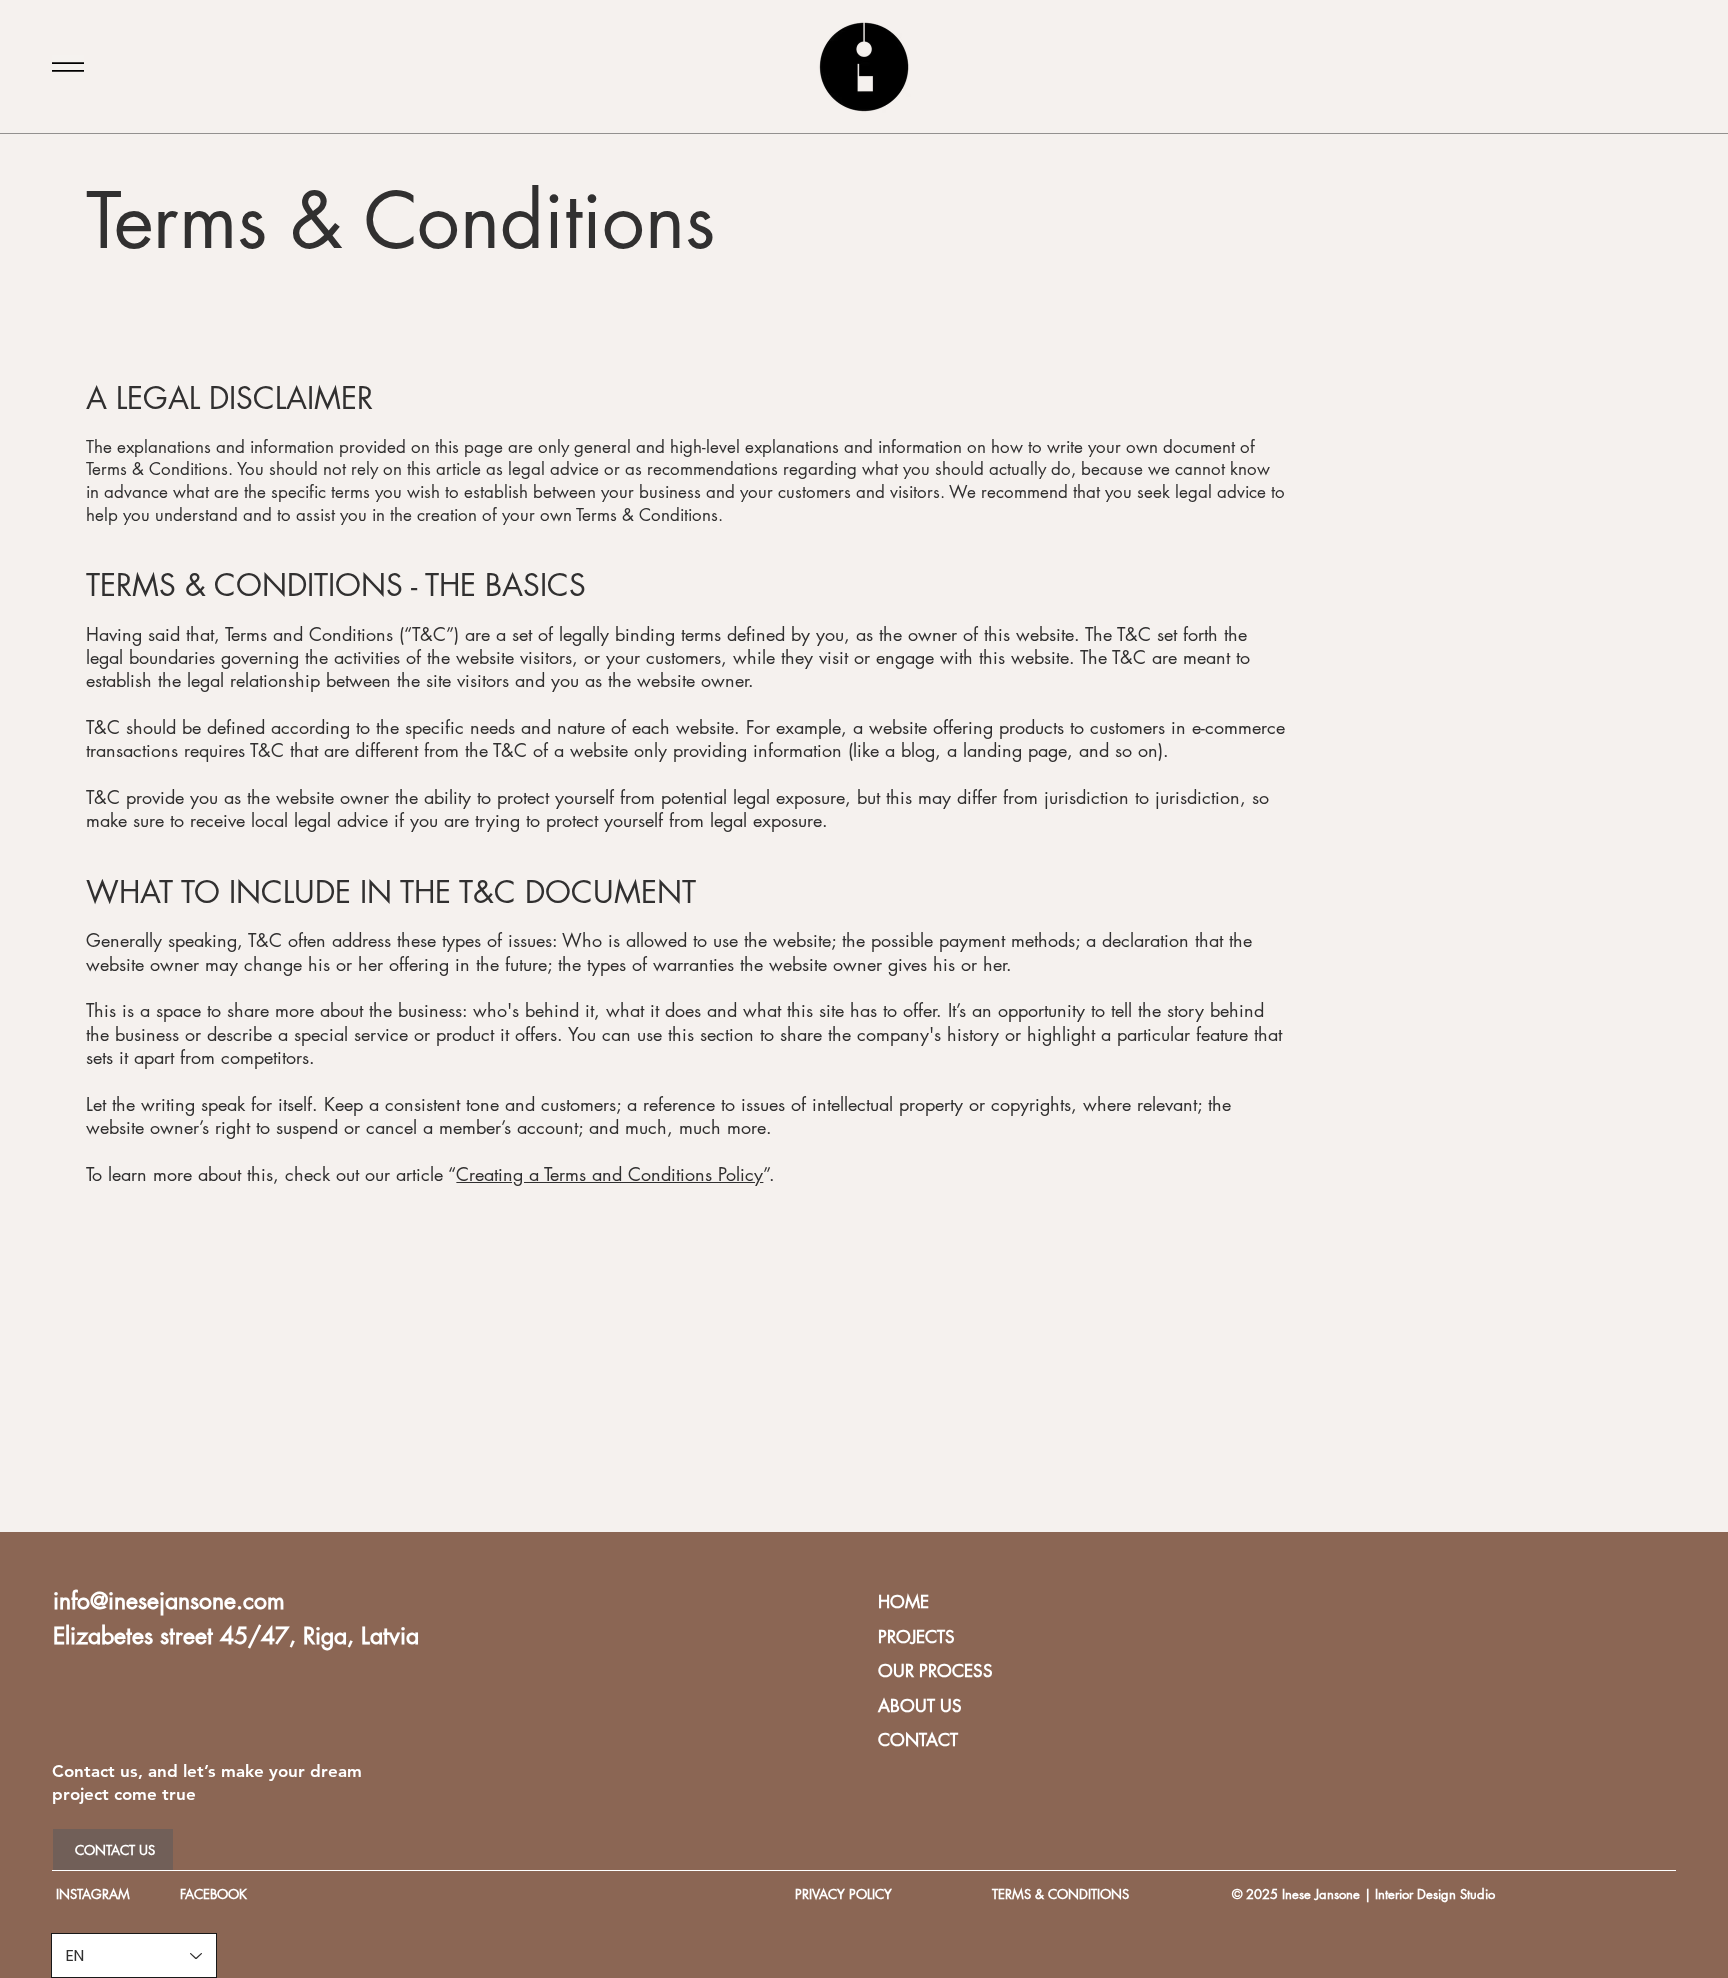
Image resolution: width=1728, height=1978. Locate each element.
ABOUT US (920, 1706)
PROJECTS (916, 1637)
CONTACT (918, 1740)
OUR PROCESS (935, 1671)
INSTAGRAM (93, 1894)
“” (608, 1174)
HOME (903, 1602)
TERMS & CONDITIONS (1060, 1894)
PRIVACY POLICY (843, 1894)
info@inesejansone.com (169, 1601)
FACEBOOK (213, 1894)
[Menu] (68, 67)
